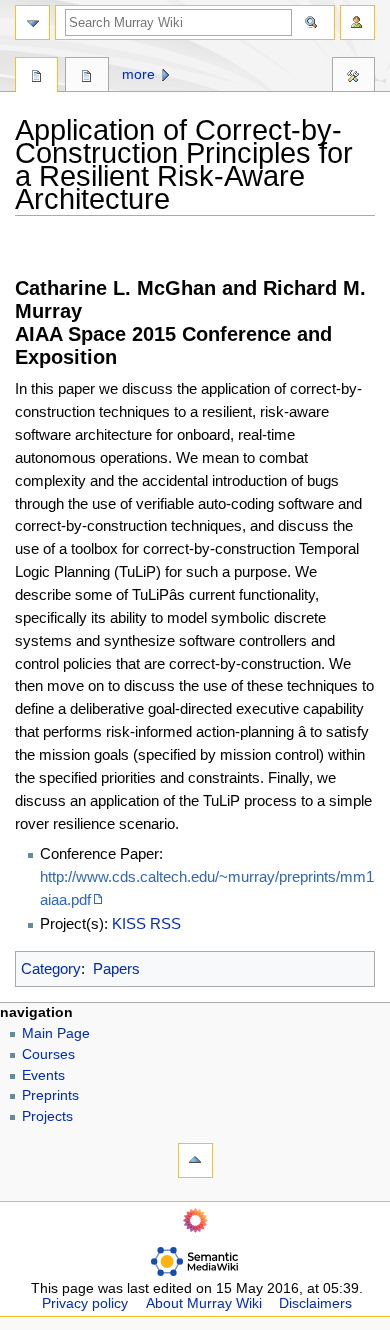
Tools (353, 77)
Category (51, 968)
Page (36, 77)
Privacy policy (85, 1303)
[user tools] (357, 22)
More (138, 74)
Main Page (56, 1033)
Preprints (50, 1095)
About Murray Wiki (204, 1303)
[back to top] (195, 1160)
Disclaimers (315, 1303)
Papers (116, 968)
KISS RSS (146, 923)
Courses (48, 1054)
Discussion (86, 77)
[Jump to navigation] (32, 22)
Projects (47, 1116)
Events (43, 1075)
